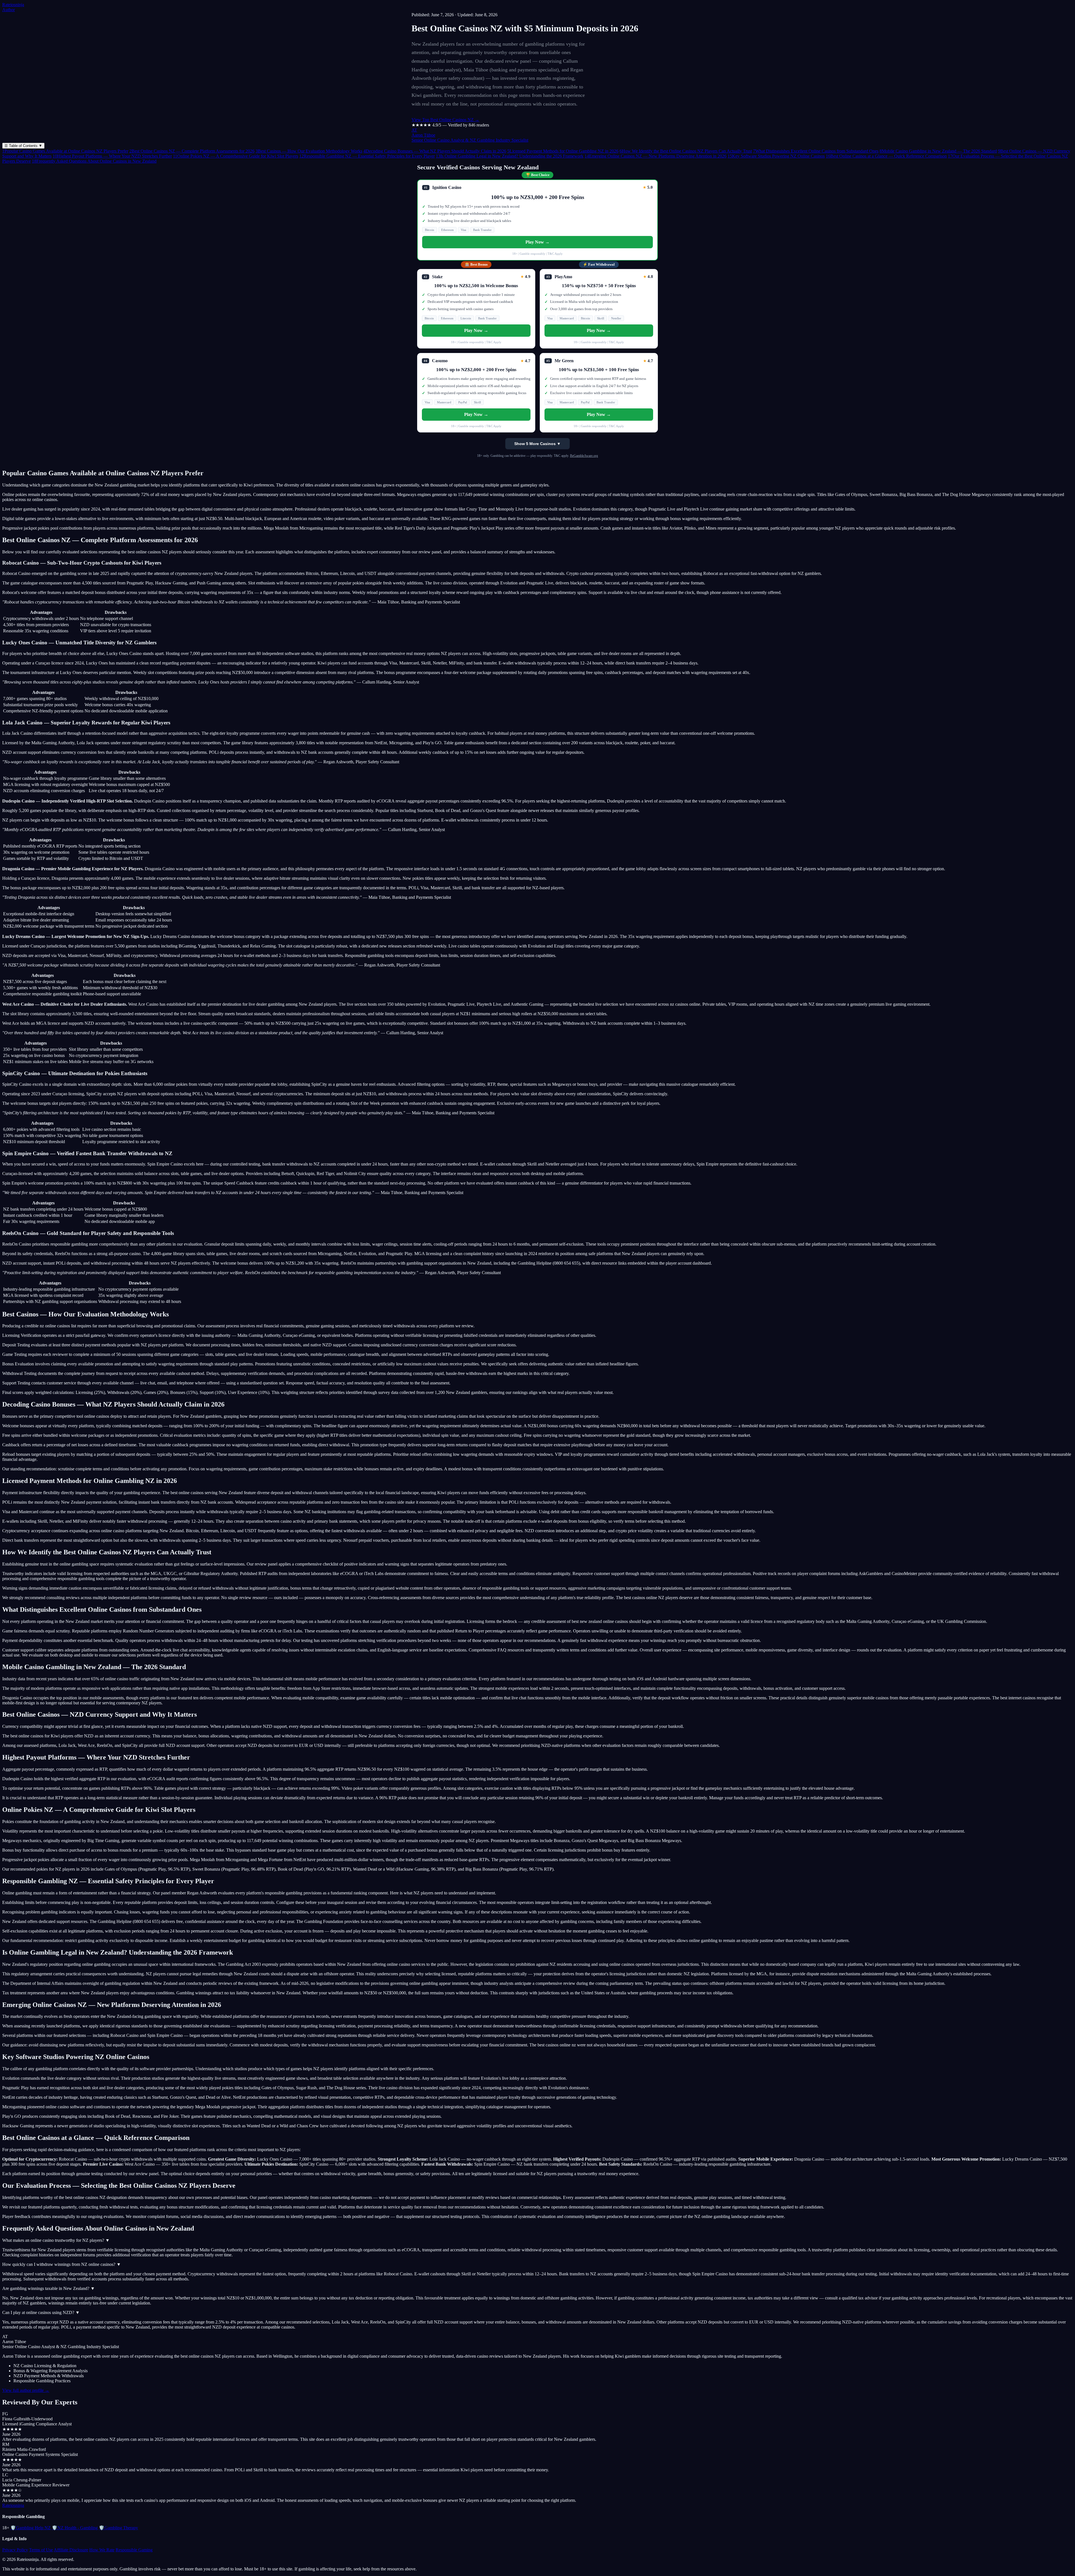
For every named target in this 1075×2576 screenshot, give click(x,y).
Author (9, 10)
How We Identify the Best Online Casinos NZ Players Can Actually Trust (686, 151)
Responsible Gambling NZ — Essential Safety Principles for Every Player (367, 156)
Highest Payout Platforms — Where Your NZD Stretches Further (112, 156)
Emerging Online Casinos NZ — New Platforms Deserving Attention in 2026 (655, 156)
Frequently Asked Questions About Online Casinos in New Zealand (94, 161)
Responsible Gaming (134, 2550)
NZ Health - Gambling (75, 2528)
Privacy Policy (15, 2550)
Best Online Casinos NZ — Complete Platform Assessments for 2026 (192, 151)
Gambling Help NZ (31, 2528)
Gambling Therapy (118, 2528)
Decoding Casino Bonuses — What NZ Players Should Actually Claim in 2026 (435, 151)
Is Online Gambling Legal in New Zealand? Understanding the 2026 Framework (510, 156)
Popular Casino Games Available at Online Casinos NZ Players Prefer (65, 151)
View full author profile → (26, 2390)
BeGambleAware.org (584, 456)
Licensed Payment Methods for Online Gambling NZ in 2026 (563, 151)
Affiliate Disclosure (71, 2550)
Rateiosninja (13, 5)
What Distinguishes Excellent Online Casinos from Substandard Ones (816, 151)
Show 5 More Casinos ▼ (537, 444)
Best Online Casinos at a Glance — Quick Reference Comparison (886, 156)
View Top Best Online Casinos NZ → (445, 120)
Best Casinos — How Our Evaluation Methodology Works (309, 151)
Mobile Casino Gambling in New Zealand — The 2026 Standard (938, 151)
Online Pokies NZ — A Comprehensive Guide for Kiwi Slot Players (236, 156)
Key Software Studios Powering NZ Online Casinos (776, 156)
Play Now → (537, 242)
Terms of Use (41, 2550)
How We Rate (102, 2550)
